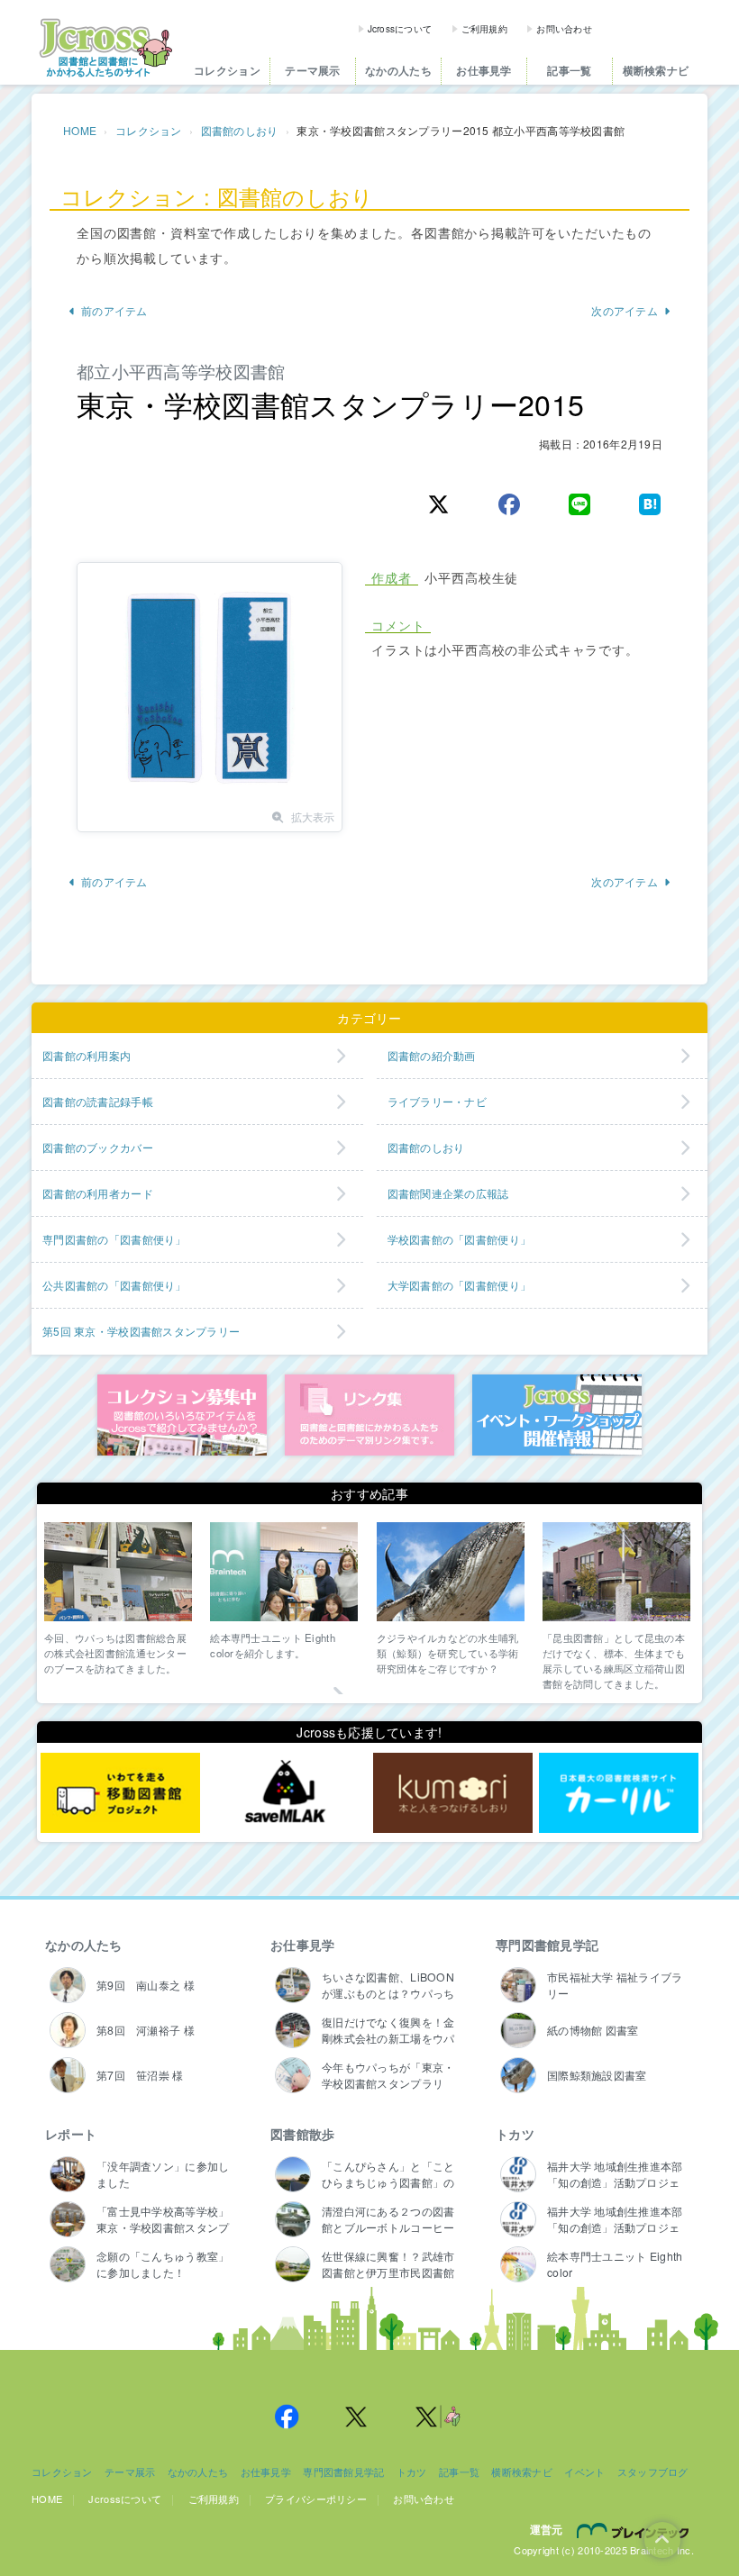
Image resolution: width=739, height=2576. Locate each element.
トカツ (515, 2134)
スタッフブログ (653, 2472)
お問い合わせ (564, 29)
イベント (584, 2472)
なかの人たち (398, 71)
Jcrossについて (400, 29)
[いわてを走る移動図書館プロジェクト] (120, 1792)
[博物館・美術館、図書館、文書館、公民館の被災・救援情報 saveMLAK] (286, 1792)
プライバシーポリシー (316, 2499)
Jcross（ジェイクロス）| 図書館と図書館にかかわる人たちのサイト (105, 48)
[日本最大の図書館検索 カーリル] (619, 1792)
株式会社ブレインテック (635, 2530)
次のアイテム (625, 310)
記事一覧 (569, 71)
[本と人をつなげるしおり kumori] (453, 1792)
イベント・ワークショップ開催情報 (557, 1415)
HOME (80, 130)
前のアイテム (114, 310)
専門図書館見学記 (547, 1945)
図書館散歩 (302, 2134)
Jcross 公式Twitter (357, 2417)
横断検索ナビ (656, 71)
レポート (71, 2134)
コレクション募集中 (182, 1415)
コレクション (227, 71)
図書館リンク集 (369, 1415)
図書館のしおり (240, 130)
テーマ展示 (312, 71)
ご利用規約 (484, 29)
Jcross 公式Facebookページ (287, 2417)
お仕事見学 (484, 71)
